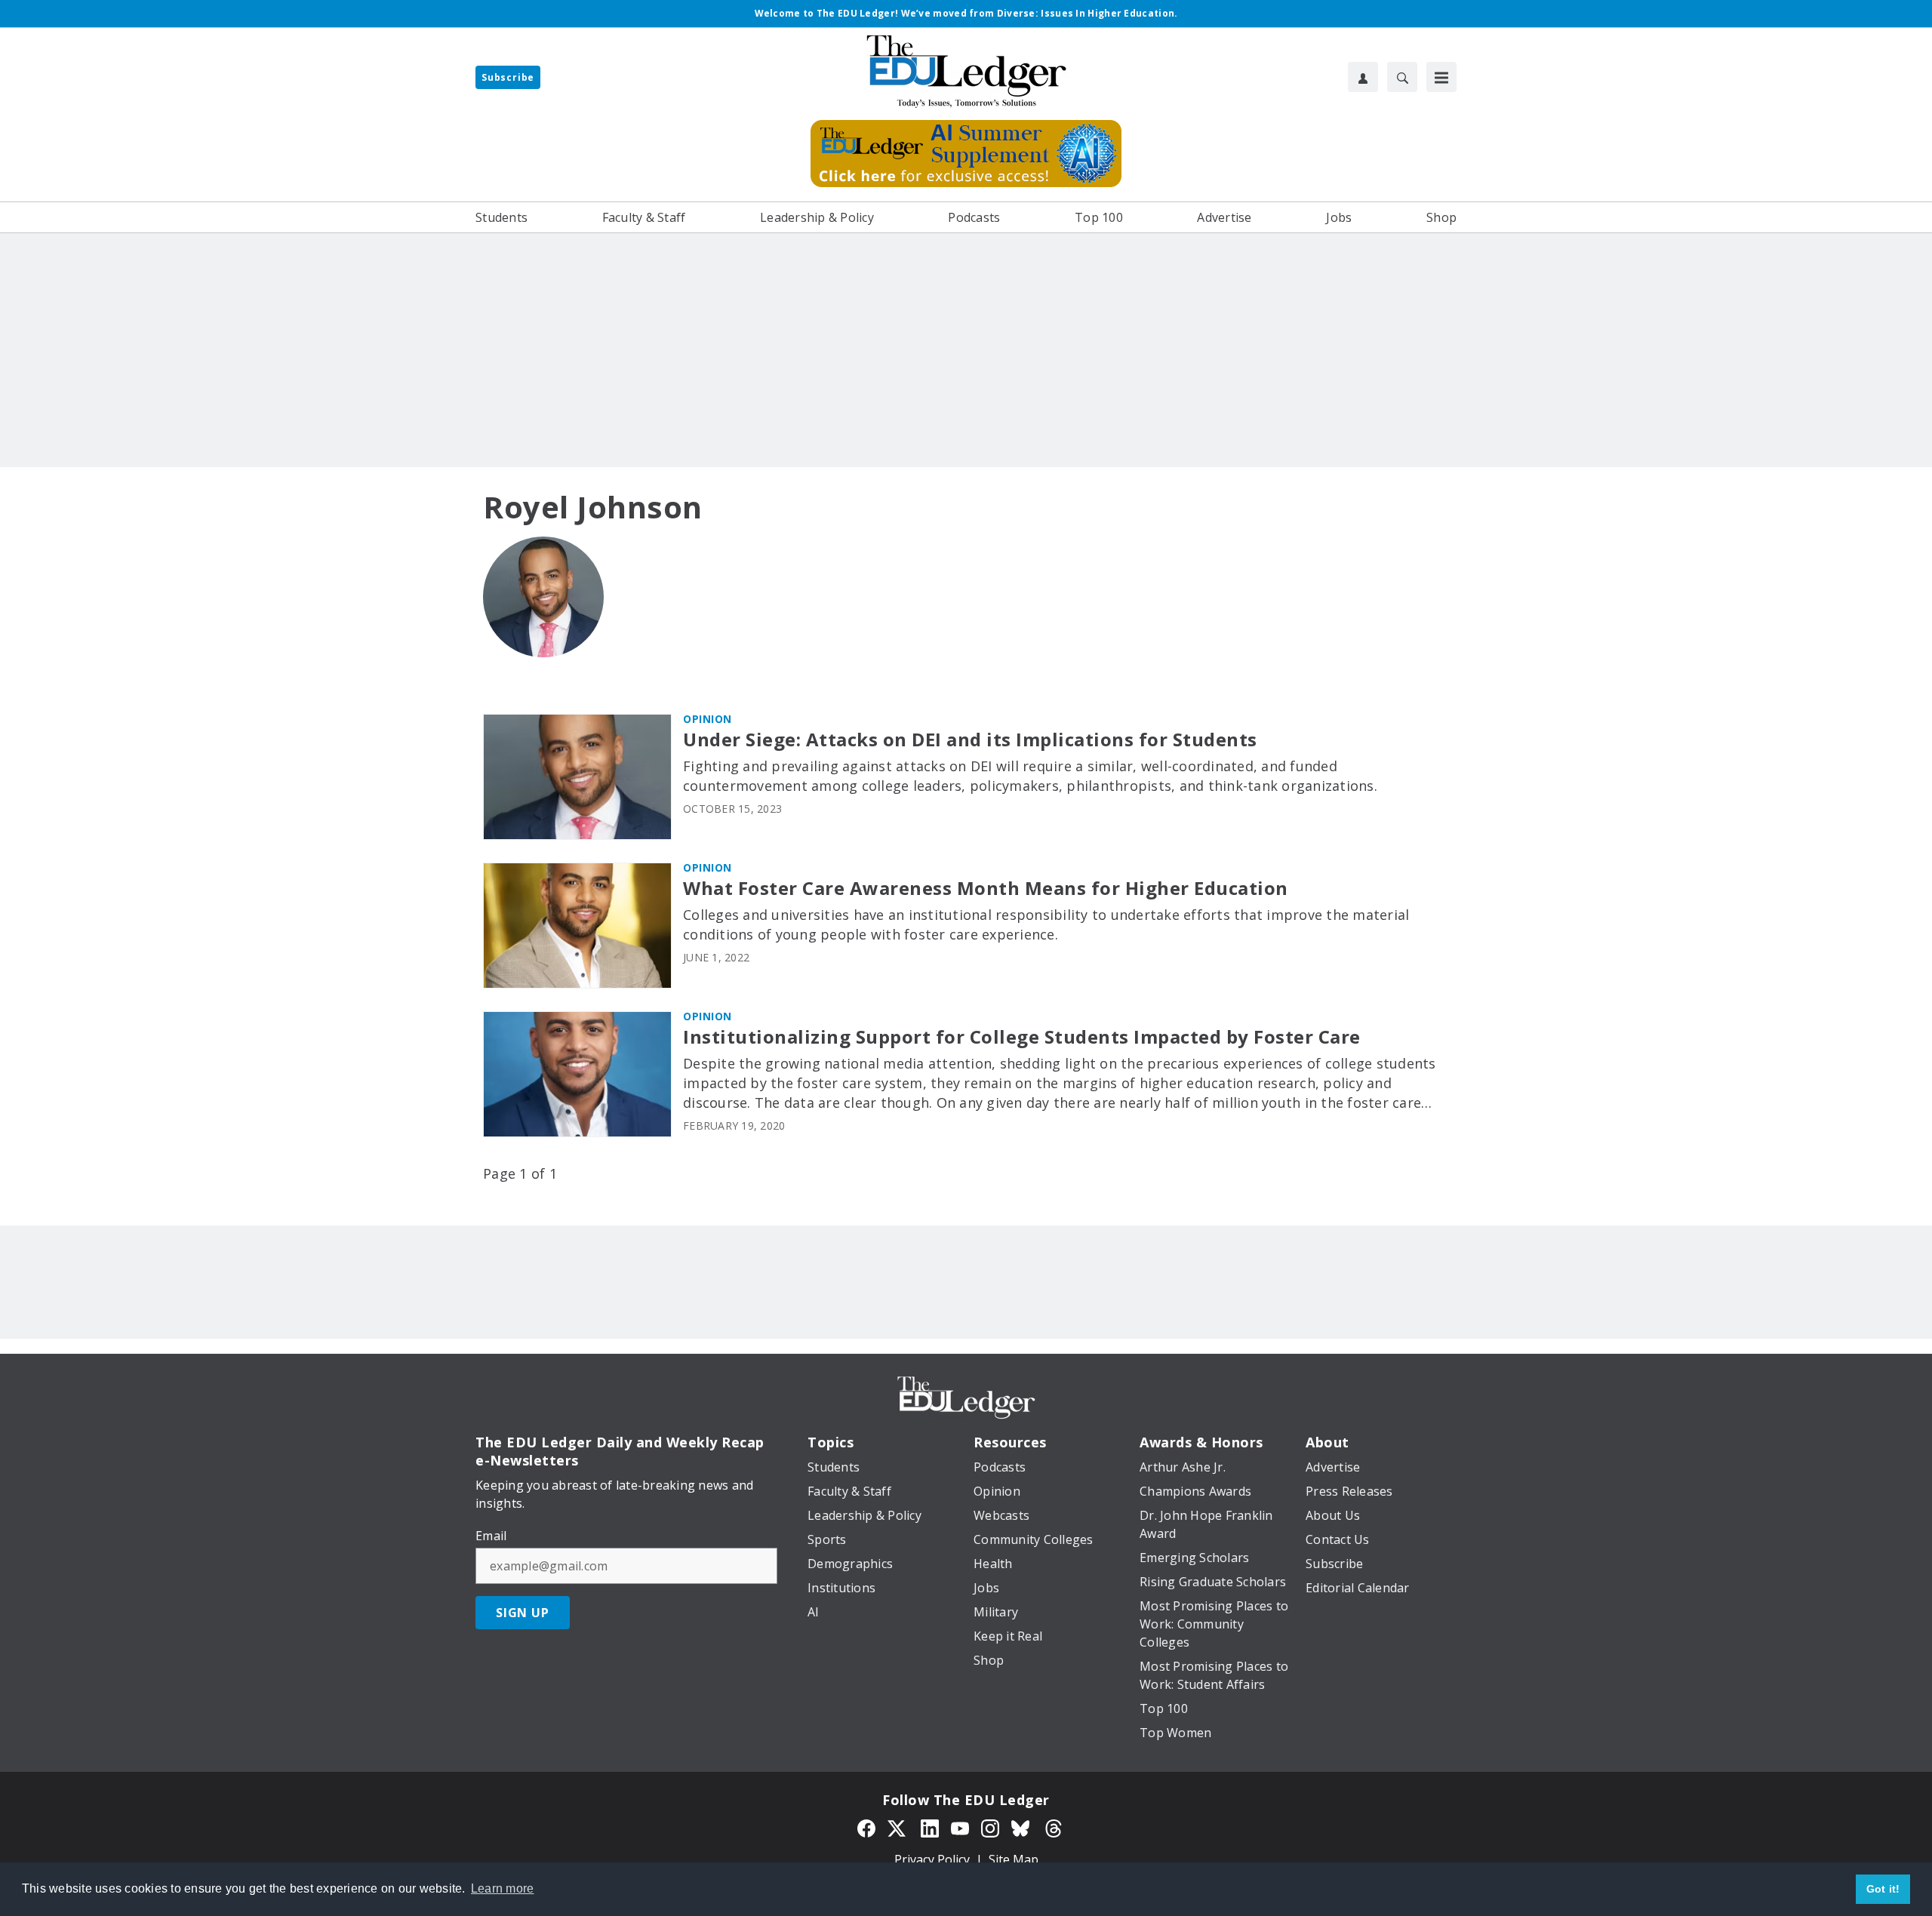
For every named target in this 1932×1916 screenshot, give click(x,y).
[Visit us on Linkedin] (930, 1827)
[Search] (1402, 77)
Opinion (708, 719)
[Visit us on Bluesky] (1022, 1827)
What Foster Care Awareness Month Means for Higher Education (986, 889)
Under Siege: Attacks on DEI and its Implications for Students (970, 740)
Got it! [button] (1883, 1889)
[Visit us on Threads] (1054, 1827)
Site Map (1014, 1859)
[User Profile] (1363, 77)
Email (491, 1536)
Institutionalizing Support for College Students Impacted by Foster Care (1022, 1037)
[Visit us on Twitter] (898, 1827)
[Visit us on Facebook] (866, 1827)
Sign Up (523, 1613)
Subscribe (508, 77)
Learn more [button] (503, 1888)
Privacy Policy (932, 1859)
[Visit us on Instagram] (990, 1827)
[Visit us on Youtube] (960, 1827)
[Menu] (1441, 77)
